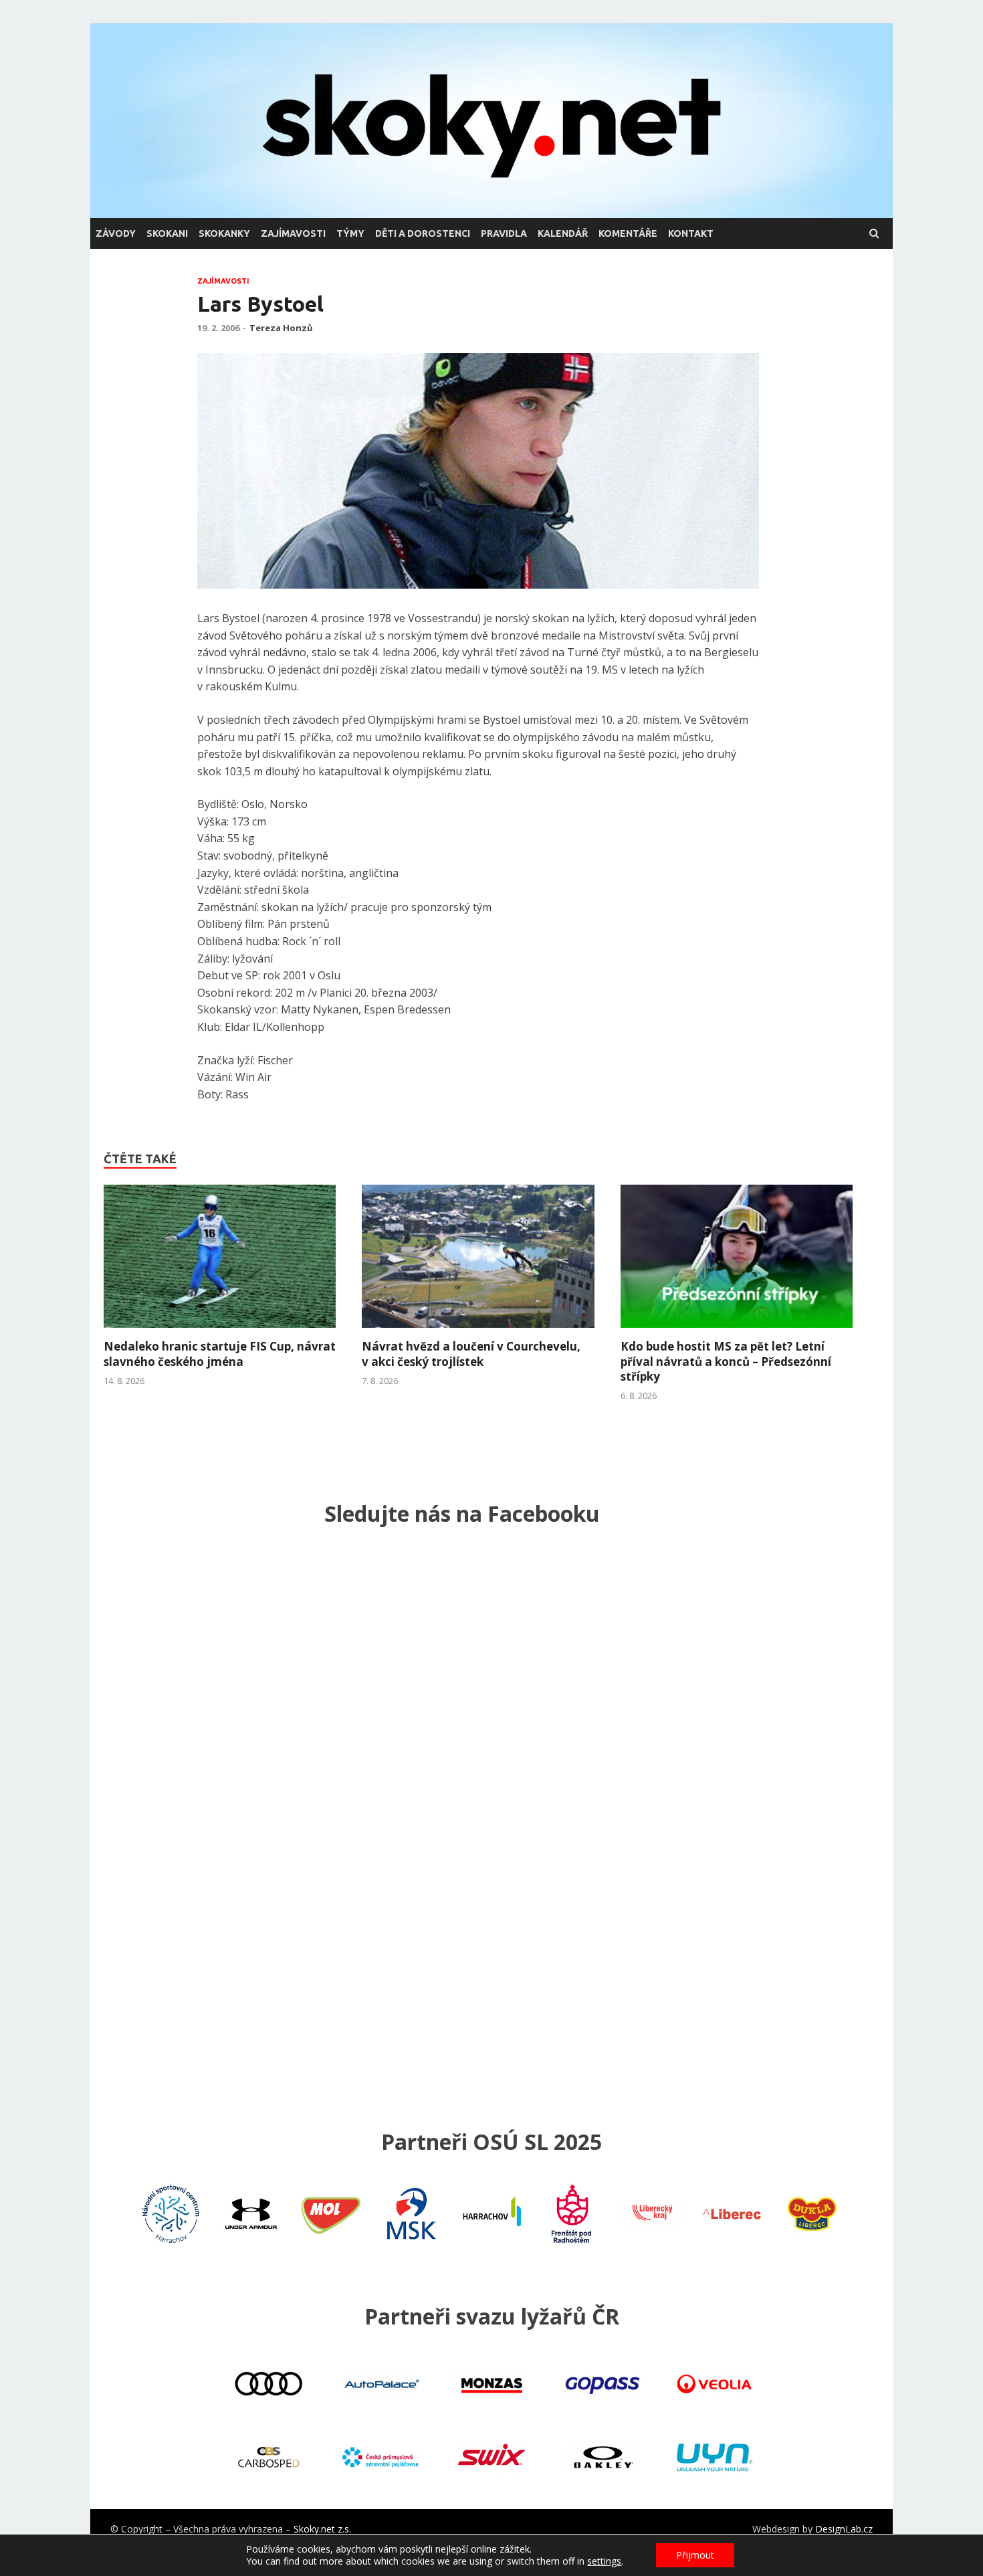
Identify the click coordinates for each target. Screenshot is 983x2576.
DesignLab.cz (844, 2529)
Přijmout (695, 2555)
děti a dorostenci (423, 233)
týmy (350, 233)
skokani (167, 233)
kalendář (563, 233)
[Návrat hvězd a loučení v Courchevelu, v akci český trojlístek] (478, 1331)
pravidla (504, 233)
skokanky (224, 233)
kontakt (691, 233)
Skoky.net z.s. (322, 2529)
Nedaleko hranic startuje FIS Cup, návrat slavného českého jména (220, 1354)
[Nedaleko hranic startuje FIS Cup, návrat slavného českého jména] (220, 1331)
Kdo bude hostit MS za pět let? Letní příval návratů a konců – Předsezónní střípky (726, 1361)
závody (116, 233)
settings (604, 2561)
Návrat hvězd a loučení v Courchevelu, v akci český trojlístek (471, 1354)
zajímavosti (293, 233)
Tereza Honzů (281, 328)
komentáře (628, 233)
